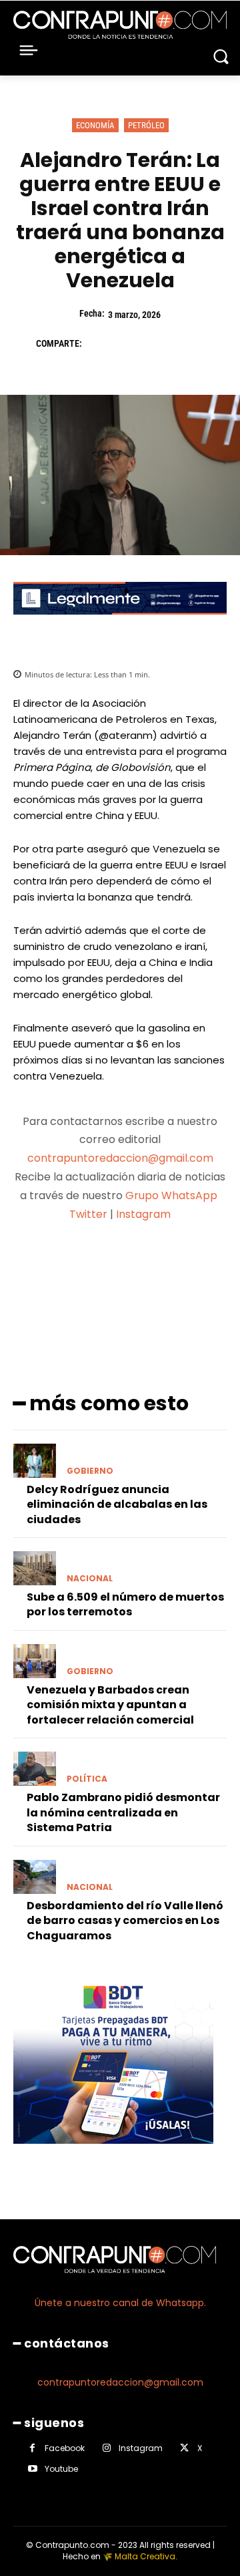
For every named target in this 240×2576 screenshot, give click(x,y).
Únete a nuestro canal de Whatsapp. (120, 2303)
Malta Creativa (145, 2556)
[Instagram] (106, 2448)
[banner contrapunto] (120, 625)
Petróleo (146, 125)
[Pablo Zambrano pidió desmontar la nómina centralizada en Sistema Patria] (35, 1769)
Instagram (143, 1214)
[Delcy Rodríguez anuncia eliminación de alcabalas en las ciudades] (35, 1461)
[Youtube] (32, 2469)
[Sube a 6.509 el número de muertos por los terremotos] (35, 1568)
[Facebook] (99, 343)
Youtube (61, 2469)
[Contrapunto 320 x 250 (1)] (113, 2154)
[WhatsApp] (191, 343)
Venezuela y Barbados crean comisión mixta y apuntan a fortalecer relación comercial (110, 1705)
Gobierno (90, 1471)
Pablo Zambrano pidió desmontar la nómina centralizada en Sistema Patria (123, 1812)
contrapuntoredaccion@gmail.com (120, 1158)
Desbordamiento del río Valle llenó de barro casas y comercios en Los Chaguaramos (125, 1921)
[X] (129, 343)
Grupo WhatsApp (173, 1195)
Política (87, 1779)
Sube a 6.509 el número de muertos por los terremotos (125, 1604)
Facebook (65, 2448)
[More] (191, 1267)
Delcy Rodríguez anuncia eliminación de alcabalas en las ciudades (117, 1504)
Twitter (88, 1214)
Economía (95, 125)
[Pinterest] (160, 343)
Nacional (90, 1579)
